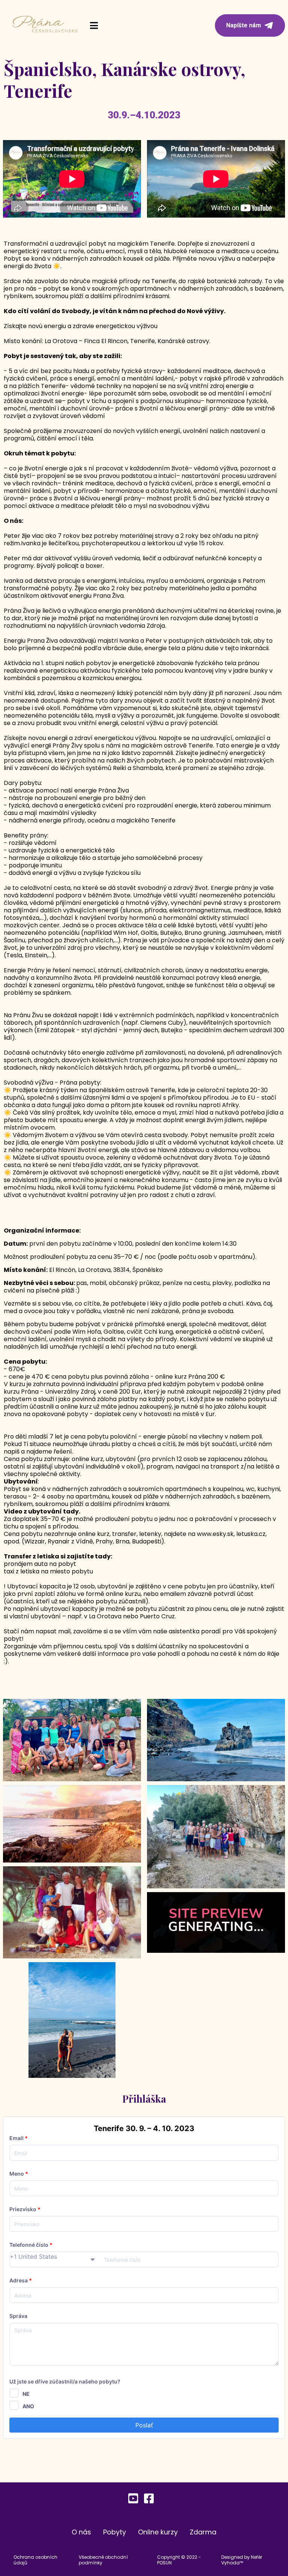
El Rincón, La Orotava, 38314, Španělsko (106, 1270)
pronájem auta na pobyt (40, 1564)
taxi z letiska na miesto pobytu (48, 1571)
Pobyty (115, 2532)
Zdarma (203, 2532)
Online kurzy (158, 2532)
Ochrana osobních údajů (35, 2560)
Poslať (144, 2425)
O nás (81, 2532)
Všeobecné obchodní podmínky (103, 2560)
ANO (28, 2406)
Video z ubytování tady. (42, 1511)
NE (26, 2394)
